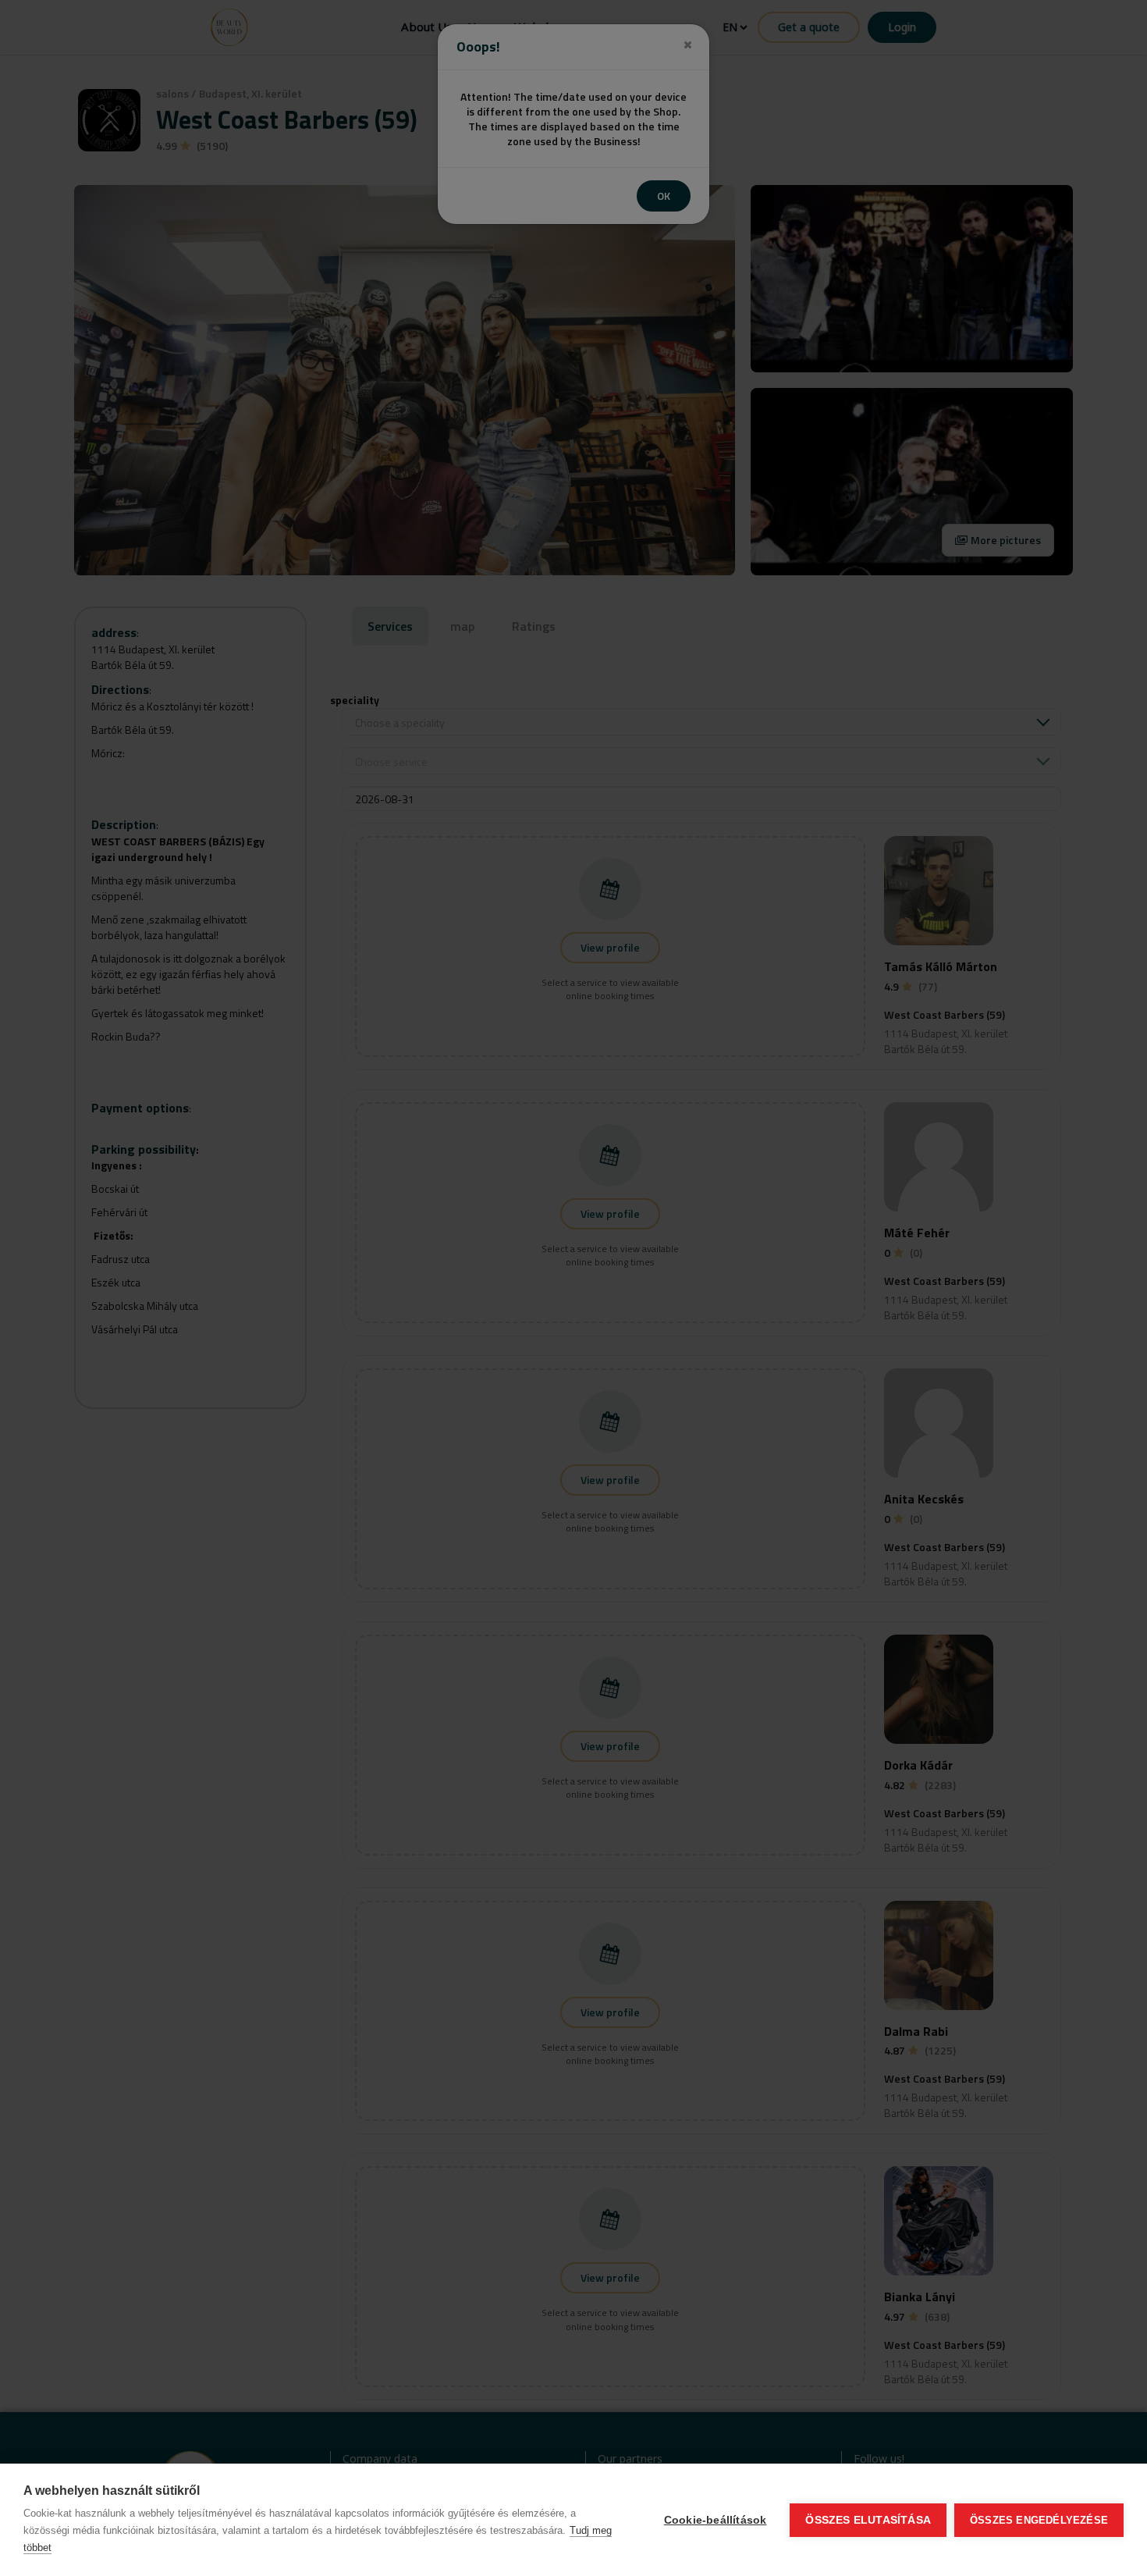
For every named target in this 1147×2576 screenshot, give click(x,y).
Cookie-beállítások (716, 2520)
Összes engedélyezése (1039, 2520)
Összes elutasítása (868, 2520)
